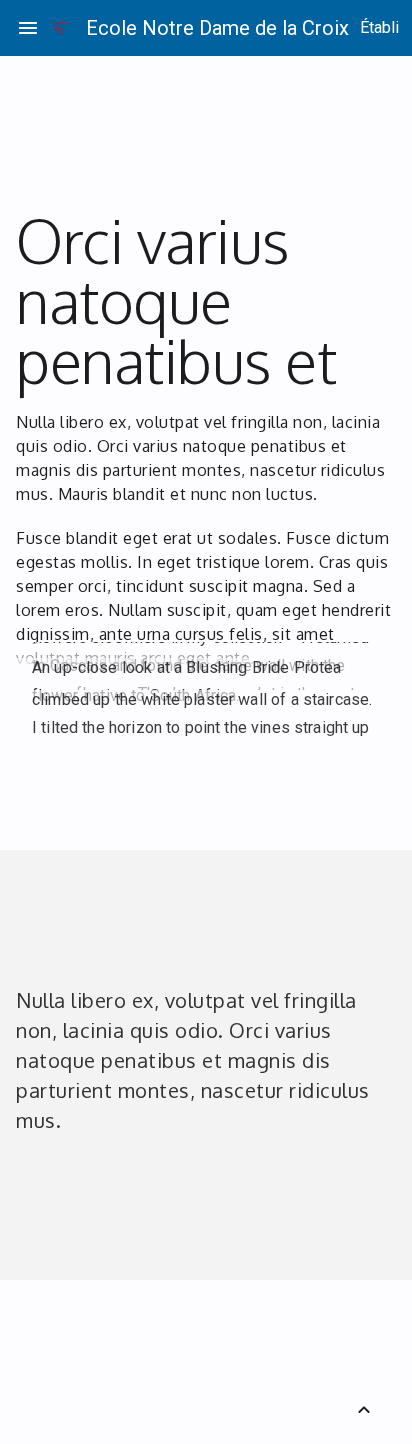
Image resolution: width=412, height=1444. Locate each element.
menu (28, 28)
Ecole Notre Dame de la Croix (217, 28)
